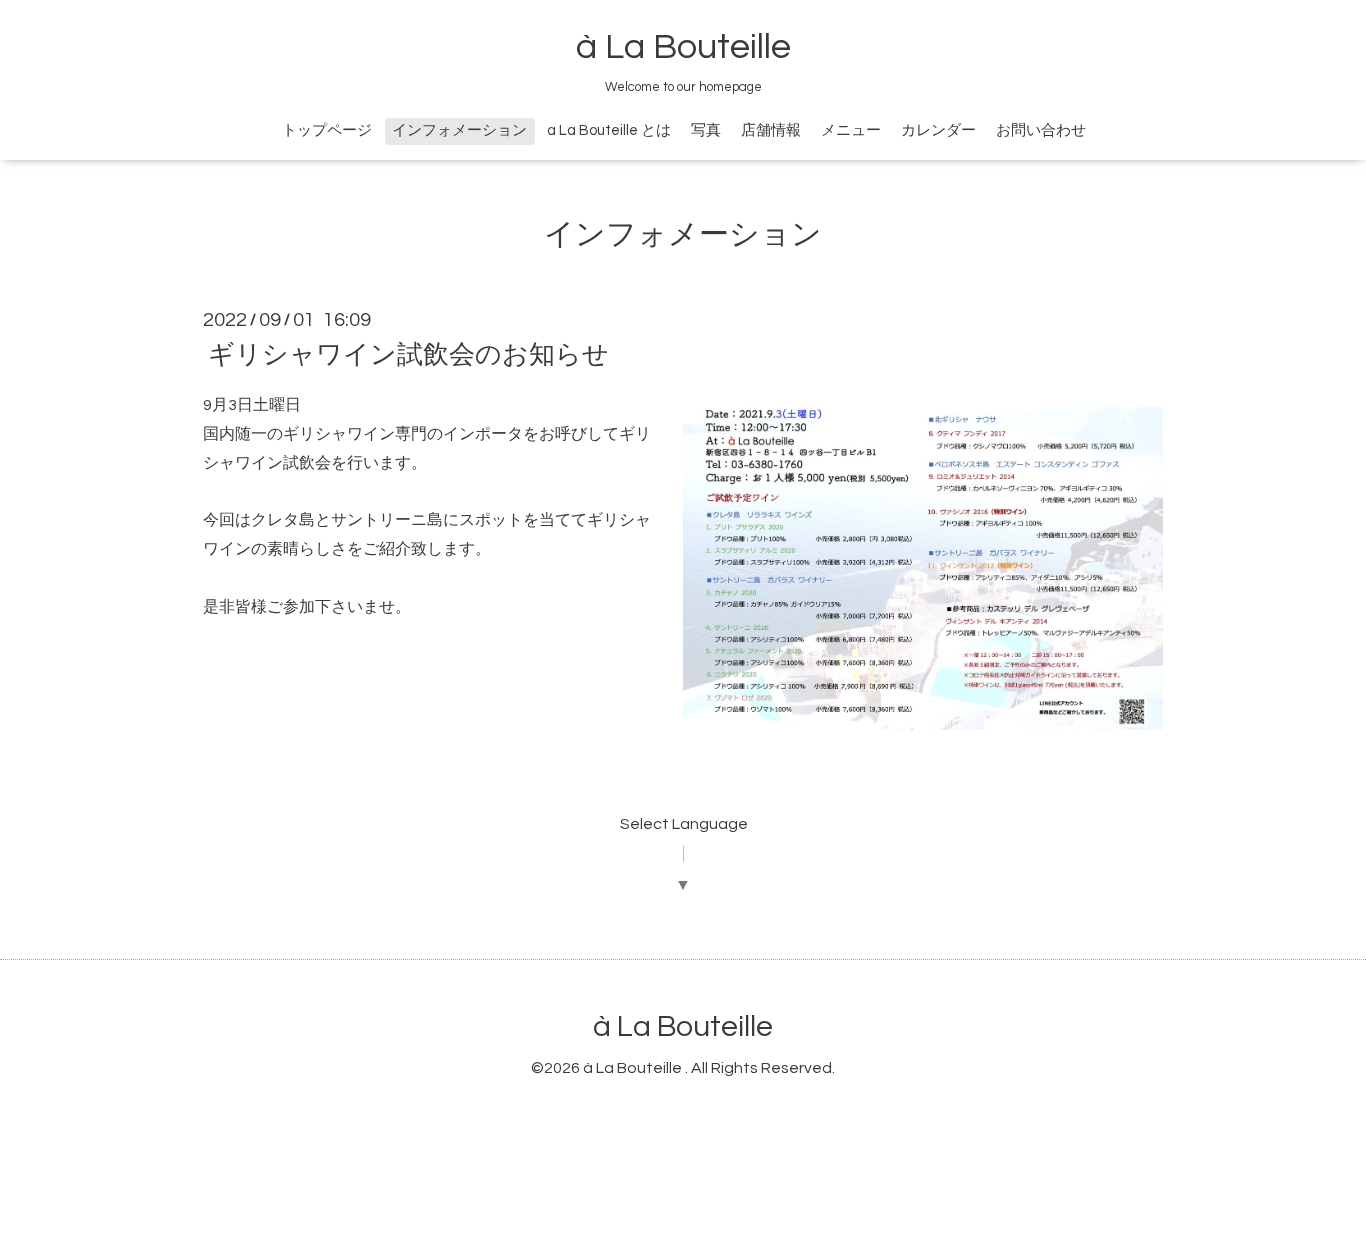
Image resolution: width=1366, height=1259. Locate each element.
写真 (706, 130)
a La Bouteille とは (609, 130)
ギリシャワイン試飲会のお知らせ (408, 355)
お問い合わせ (1041, 130)
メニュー (851, 130)
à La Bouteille (683, 47)
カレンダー (938, 130)
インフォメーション (459, 130)
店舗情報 (771, 130)
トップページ (327, 130)
